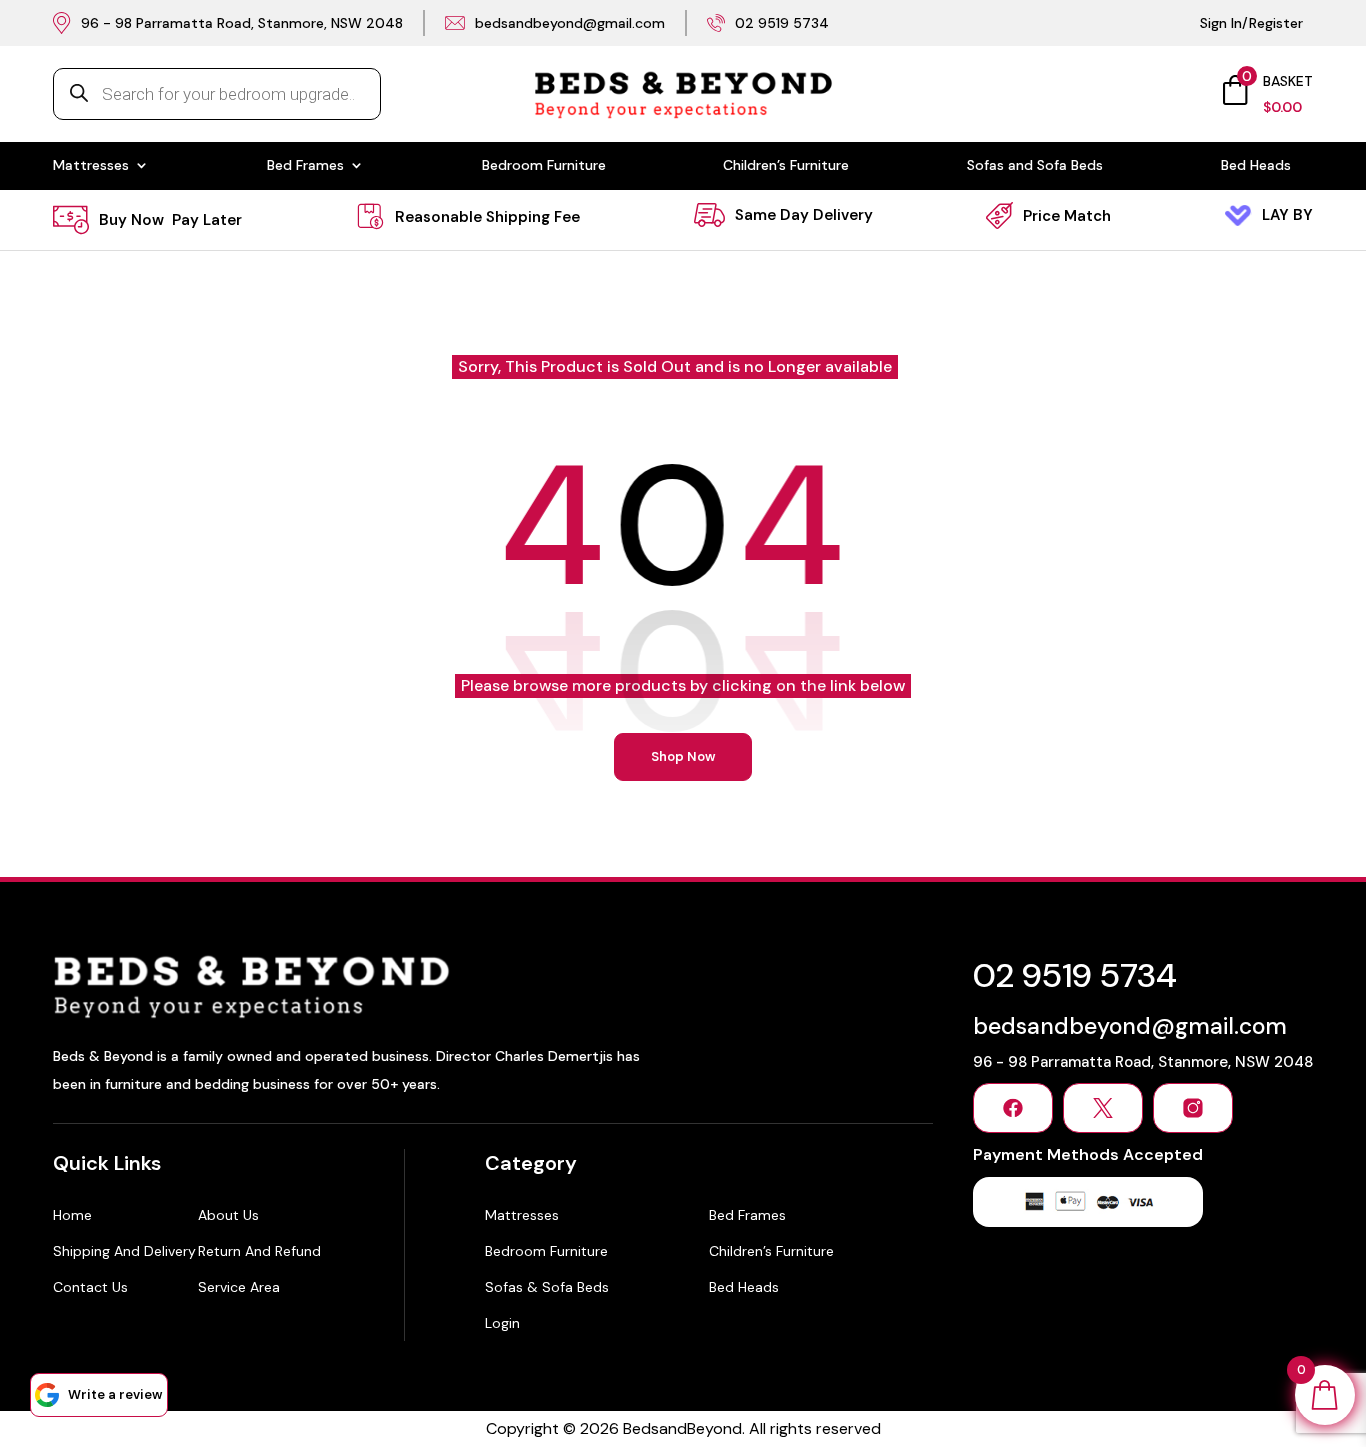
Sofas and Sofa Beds (1035, 166)
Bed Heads (1256, 166)
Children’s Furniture (786, 166)
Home (72, 1215)
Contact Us (90, 1287)
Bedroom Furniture (544, 166)
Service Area (239, 1287)
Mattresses (91, 166)
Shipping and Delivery (124, 1251)
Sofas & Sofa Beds (547, 1287)
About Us (228, 1215)
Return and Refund (259, 1251)
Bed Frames (305, 166)
